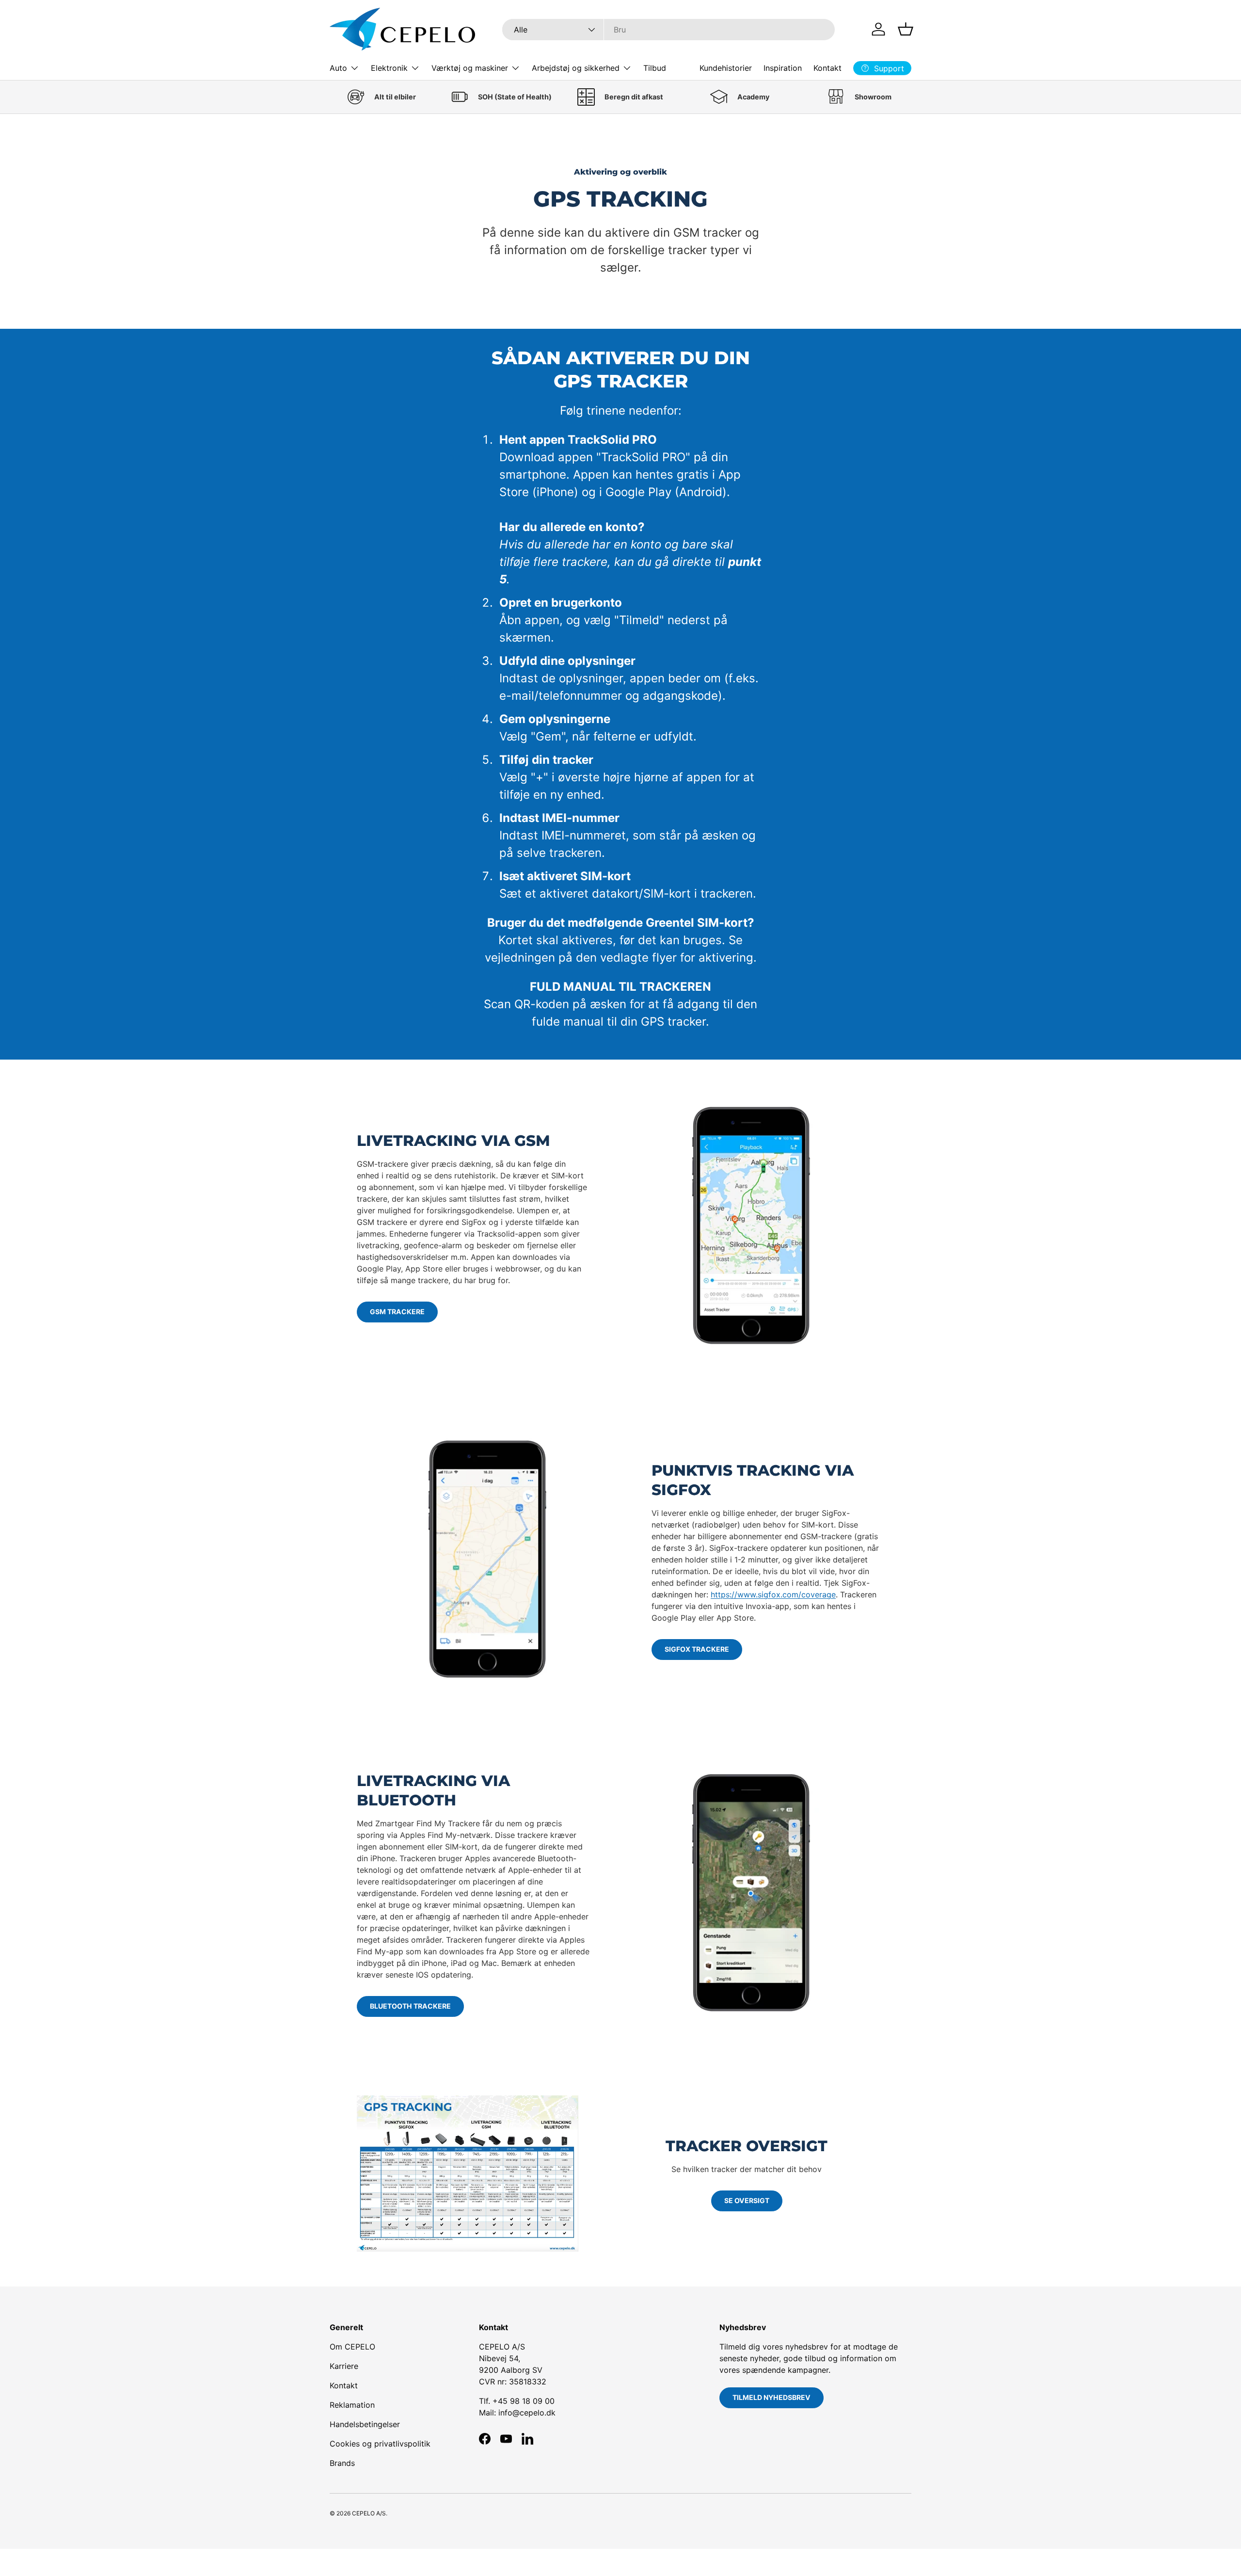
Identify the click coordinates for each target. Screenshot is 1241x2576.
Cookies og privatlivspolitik (380, 2444)
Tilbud (655, 68)
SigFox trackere (697, 1649)
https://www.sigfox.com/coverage (773, 1594)
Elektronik (389, 68)
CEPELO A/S (369, 2513)
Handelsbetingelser (365, 2424)
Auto (338, 68)
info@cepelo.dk (527, 2413)
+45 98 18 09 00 (524, 2401)
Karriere (344, 2366)
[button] (906, 29)
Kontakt (827, 68)
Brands (342, 2463)
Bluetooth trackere (410, 2006)
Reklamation (352, 2405)
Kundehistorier (726, 68)
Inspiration (783, 68)
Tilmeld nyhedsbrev (772, 2397)
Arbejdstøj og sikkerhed (576, 68)
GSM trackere (397, 1312)
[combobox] (669, 30)
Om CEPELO (352, 2347)
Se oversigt (747, 2200)
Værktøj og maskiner (470, 68)
